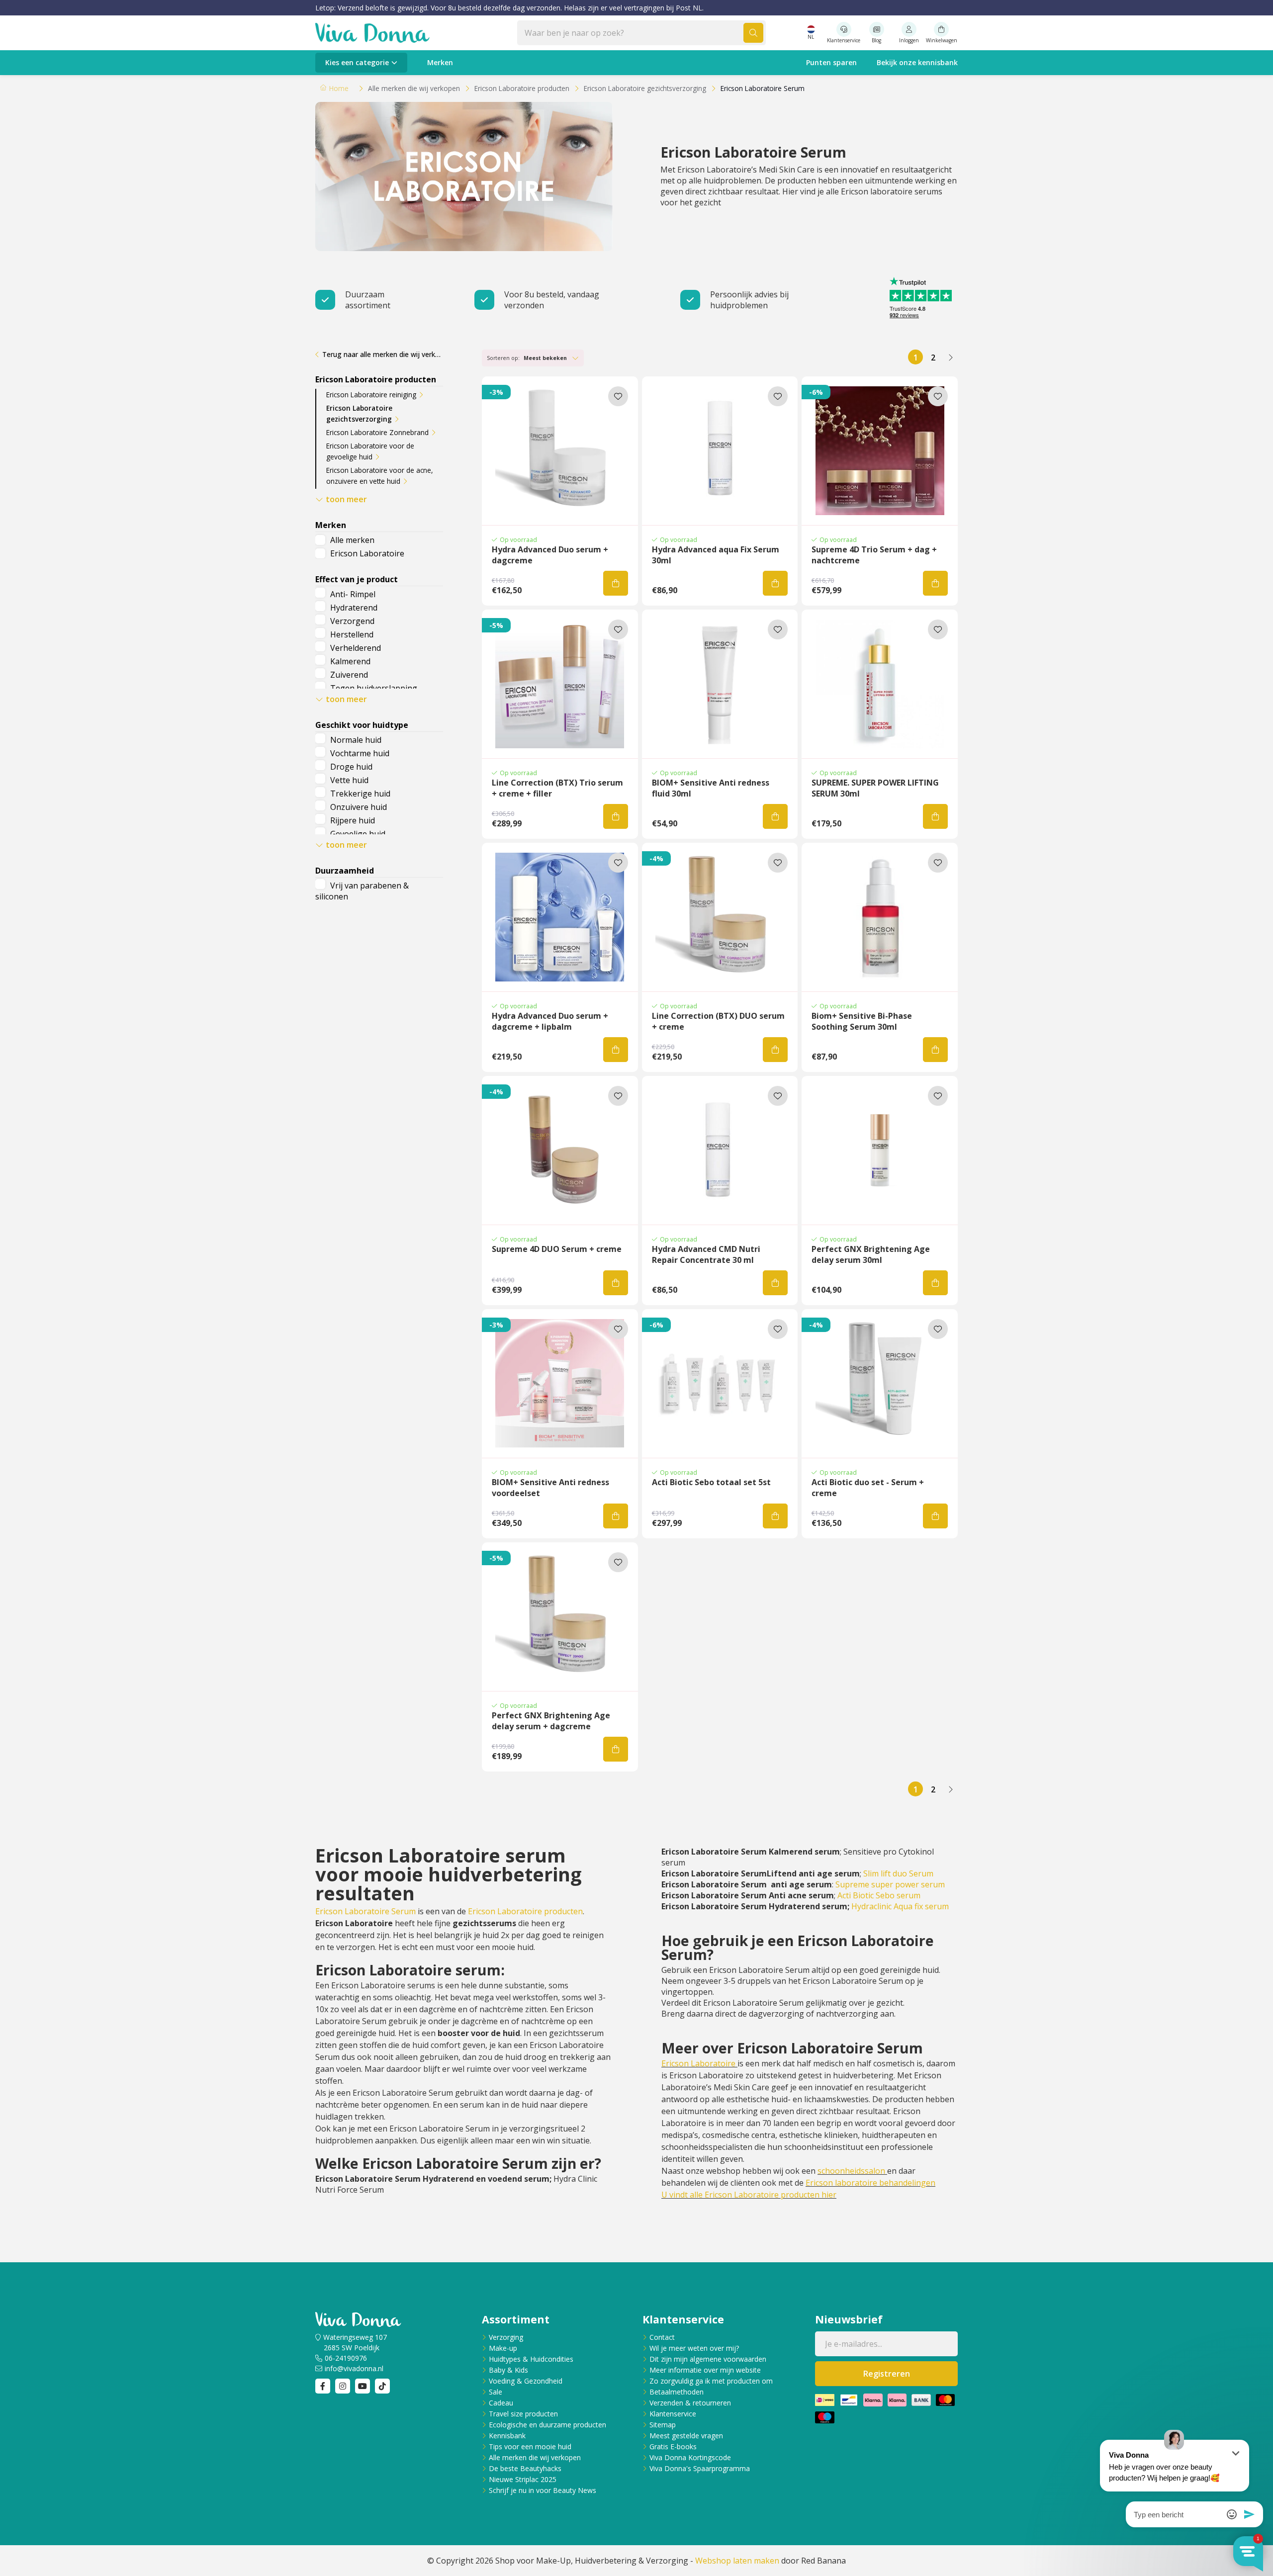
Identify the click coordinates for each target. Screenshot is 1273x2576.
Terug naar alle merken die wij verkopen (383, 354)
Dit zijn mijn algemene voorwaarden (708, 2359)
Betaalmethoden (677, 2392)
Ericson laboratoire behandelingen (870, 2183)
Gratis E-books (673, 2446)
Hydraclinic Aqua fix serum (900, 1906)
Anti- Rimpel (353, 594)
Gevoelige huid (358, 834)
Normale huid (356, 740)
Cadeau (501, 2403)
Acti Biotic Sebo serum (879, 1895)
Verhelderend (356, 648)
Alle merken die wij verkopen (535, 2457)
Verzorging (506, 2337)
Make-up (503, 2348)
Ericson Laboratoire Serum (365, 1911)
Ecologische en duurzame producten (547, 2425)
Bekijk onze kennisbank (917, 62)
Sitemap (663, 2425)
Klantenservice (673, 2414)
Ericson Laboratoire (367, 553)
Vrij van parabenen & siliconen (362, 891)
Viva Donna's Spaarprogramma (700, 2468)
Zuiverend (349, 675)
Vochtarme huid (360, 753)
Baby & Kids (508, 2370)
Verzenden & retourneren (690, 2403)
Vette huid (349, 780)
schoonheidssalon (851, 2171)
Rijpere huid (353, 820)
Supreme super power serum (890, 1884)
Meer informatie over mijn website (705, 2370)
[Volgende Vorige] (950, 357)
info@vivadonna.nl (354, 2368)
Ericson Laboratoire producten (525, 1911)
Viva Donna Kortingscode (690, 2457)
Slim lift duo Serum (898, 1873)
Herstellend (352, 634)
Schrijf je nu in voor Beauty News (543, 2490)
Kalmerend (350, 661)
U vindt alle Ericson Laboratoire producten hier (749, 2195)
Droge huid (351, 767)
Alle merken (352, 540)
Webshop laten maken (737, 2561)
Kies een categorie (357, 62)
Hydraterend (354, 608)
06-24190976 (346, 2358)
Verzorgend (352, 621)
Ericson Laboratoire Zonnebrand (377, 432)
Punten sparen (831, 62)
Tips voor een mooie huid (530, 2446)
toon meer (346, 499)
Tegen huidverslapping (374, 688)
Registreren (887, 2374)
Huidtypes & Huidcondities (531, 2359)
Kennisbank (507, 2436)
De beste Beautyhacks (525, 2468)
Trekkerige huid (360, 794)
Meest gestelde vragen (686, 2436)
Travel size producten (523, 2414)
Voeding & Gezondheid (526, 2381)
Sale (496, 2392)
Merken (440, 62)
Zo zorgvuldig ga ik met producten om (711, 2381)
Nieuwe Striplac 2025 (523, 2479)
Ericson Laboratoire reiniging (371, 395)
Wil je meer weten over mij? (694, 2348)
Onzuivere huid (359, 807)
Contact (662, 2337)
